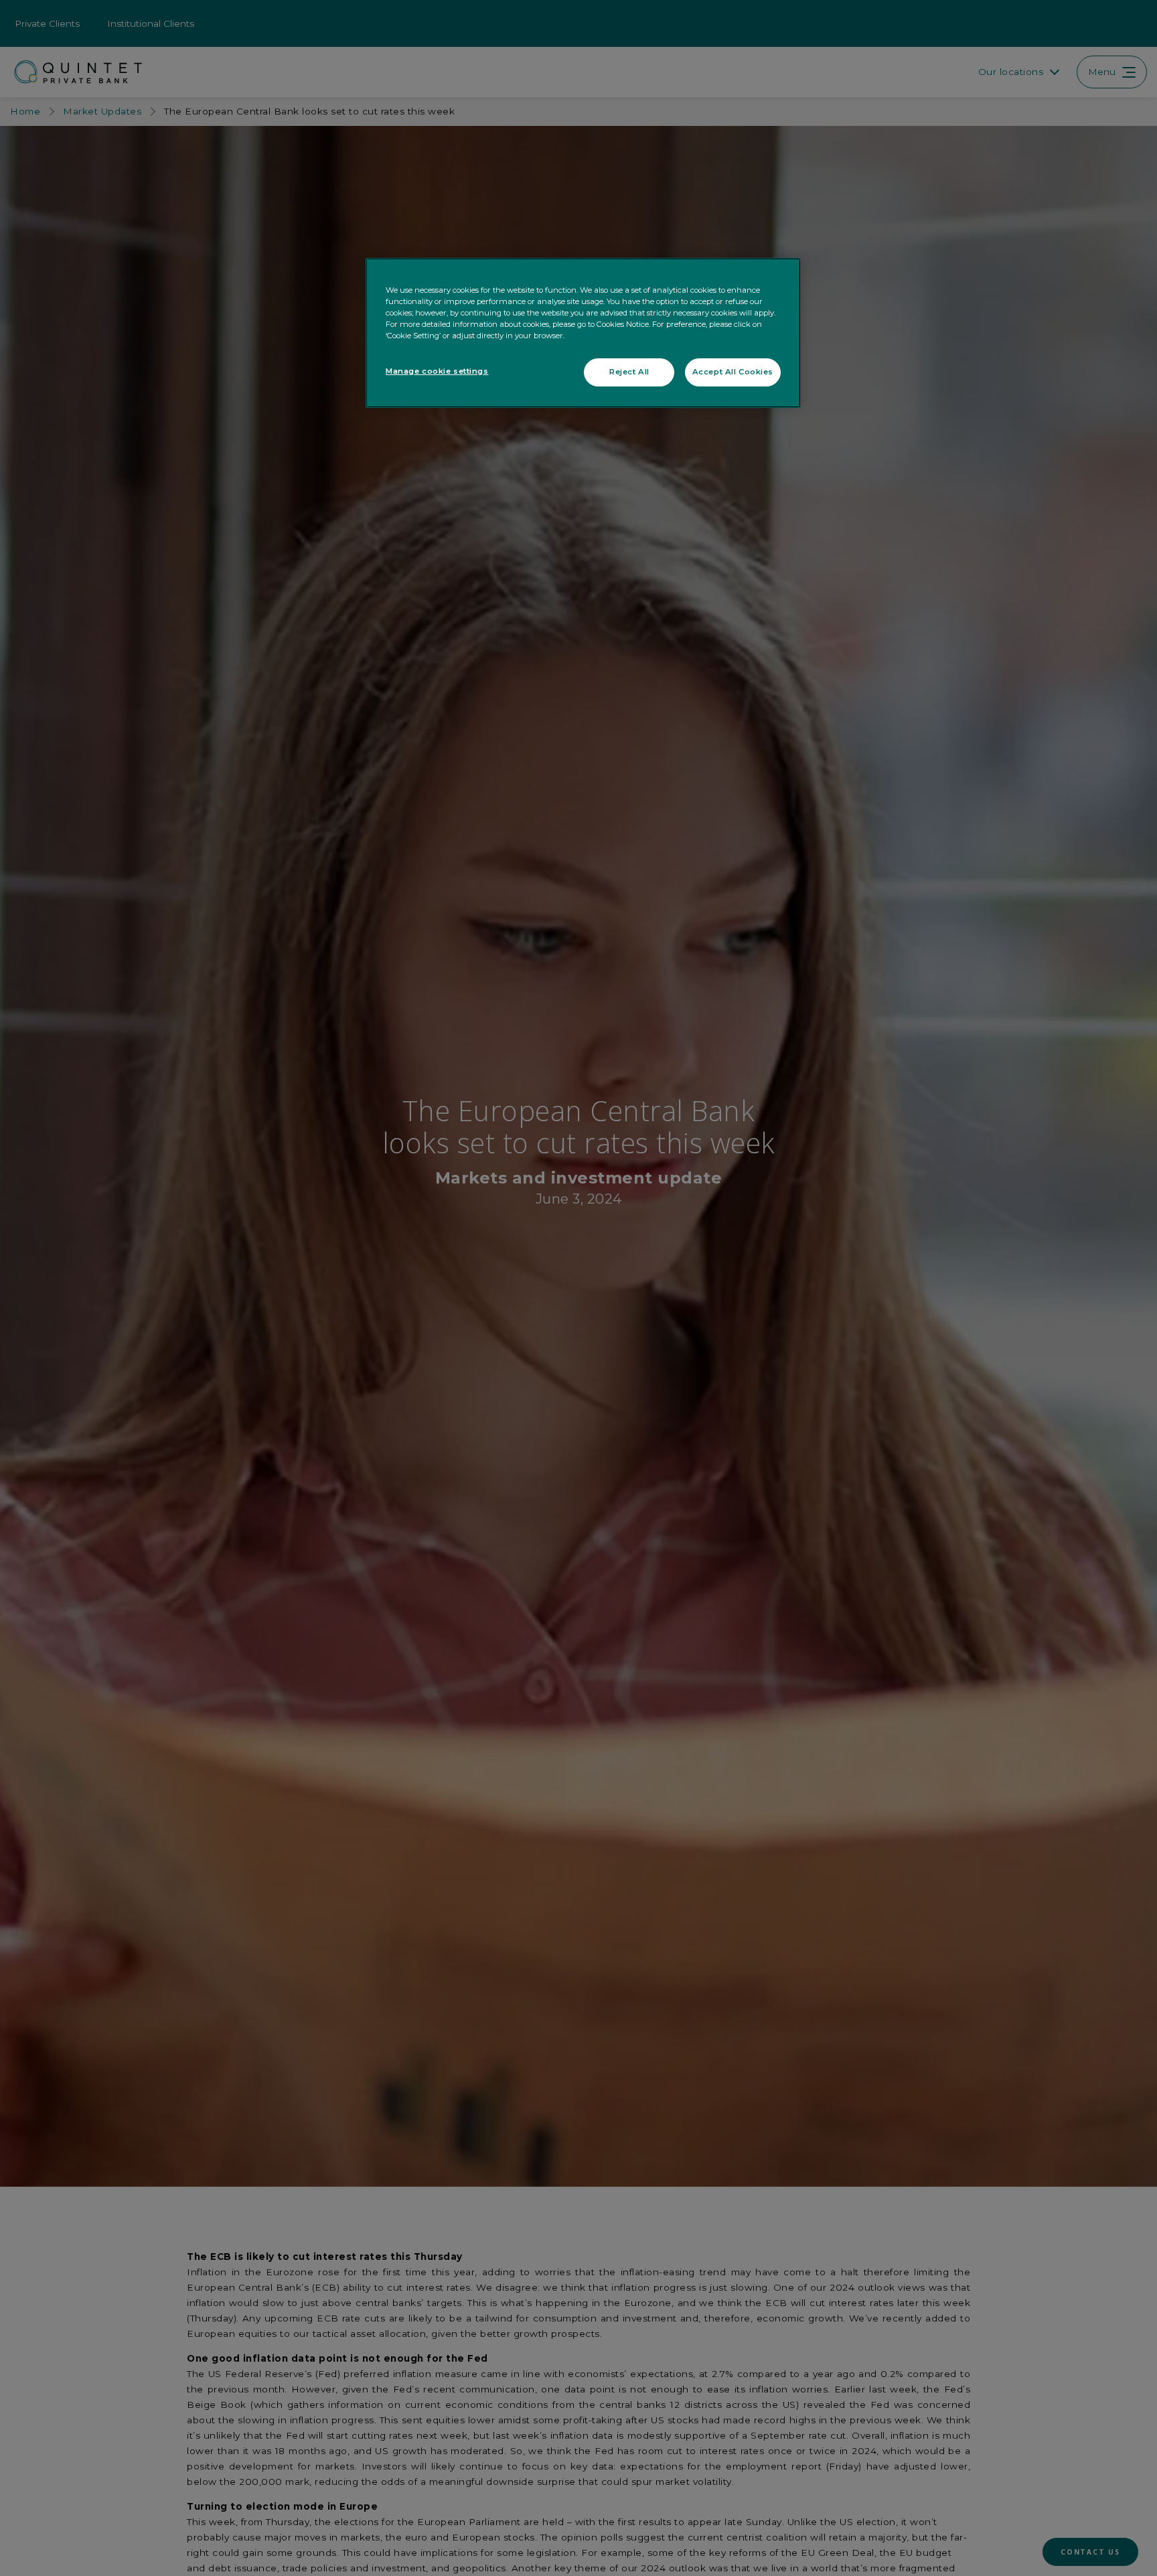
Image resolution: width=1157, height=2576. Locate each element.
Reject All (629, 372)
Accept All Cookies (733, 372)
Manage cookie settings (437, 371)
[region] (583, 333)
